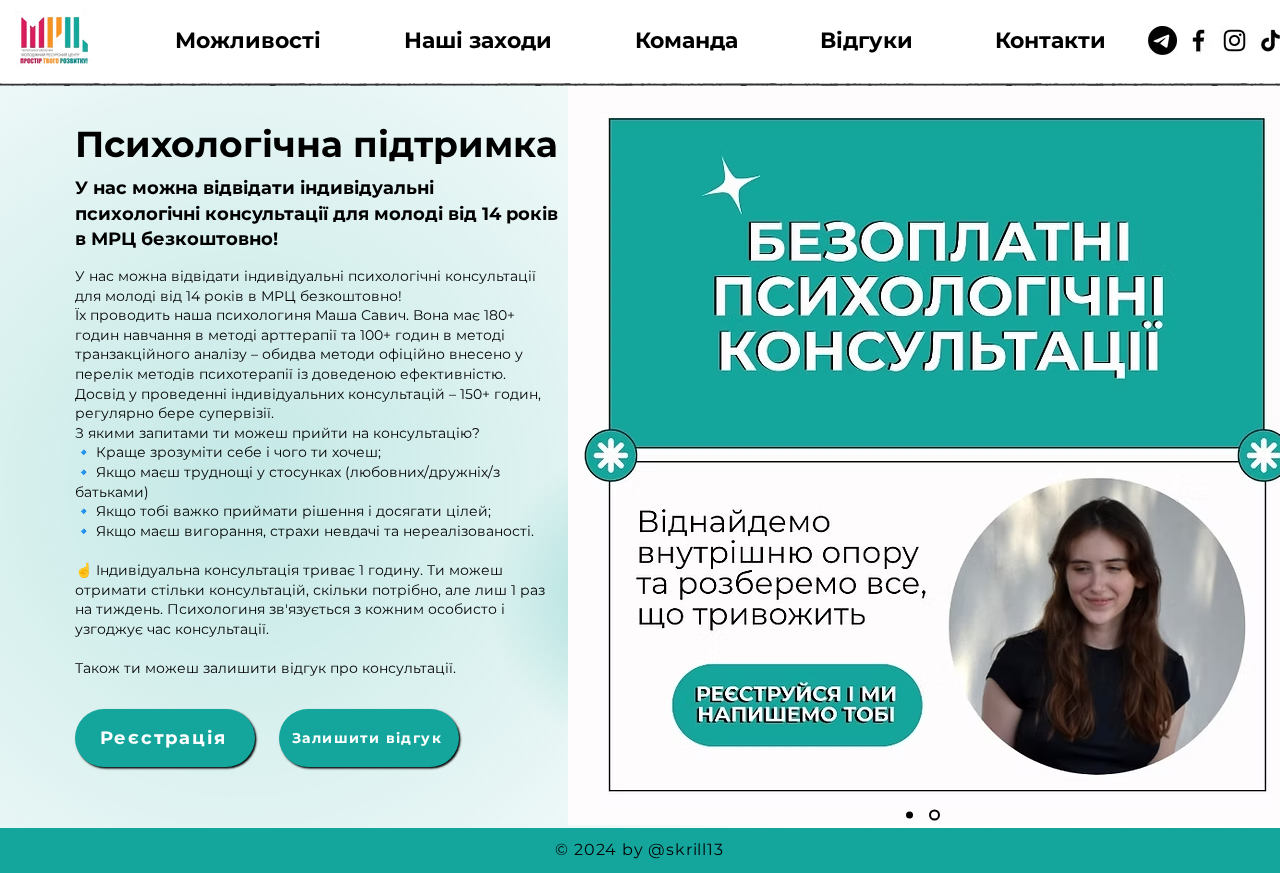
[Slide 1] (911, 815)
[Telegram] (1162, 40)
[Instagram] (1234, 40)
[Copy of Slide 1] (936, 815)
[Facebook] (1198, 40)
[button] (248, 40)
